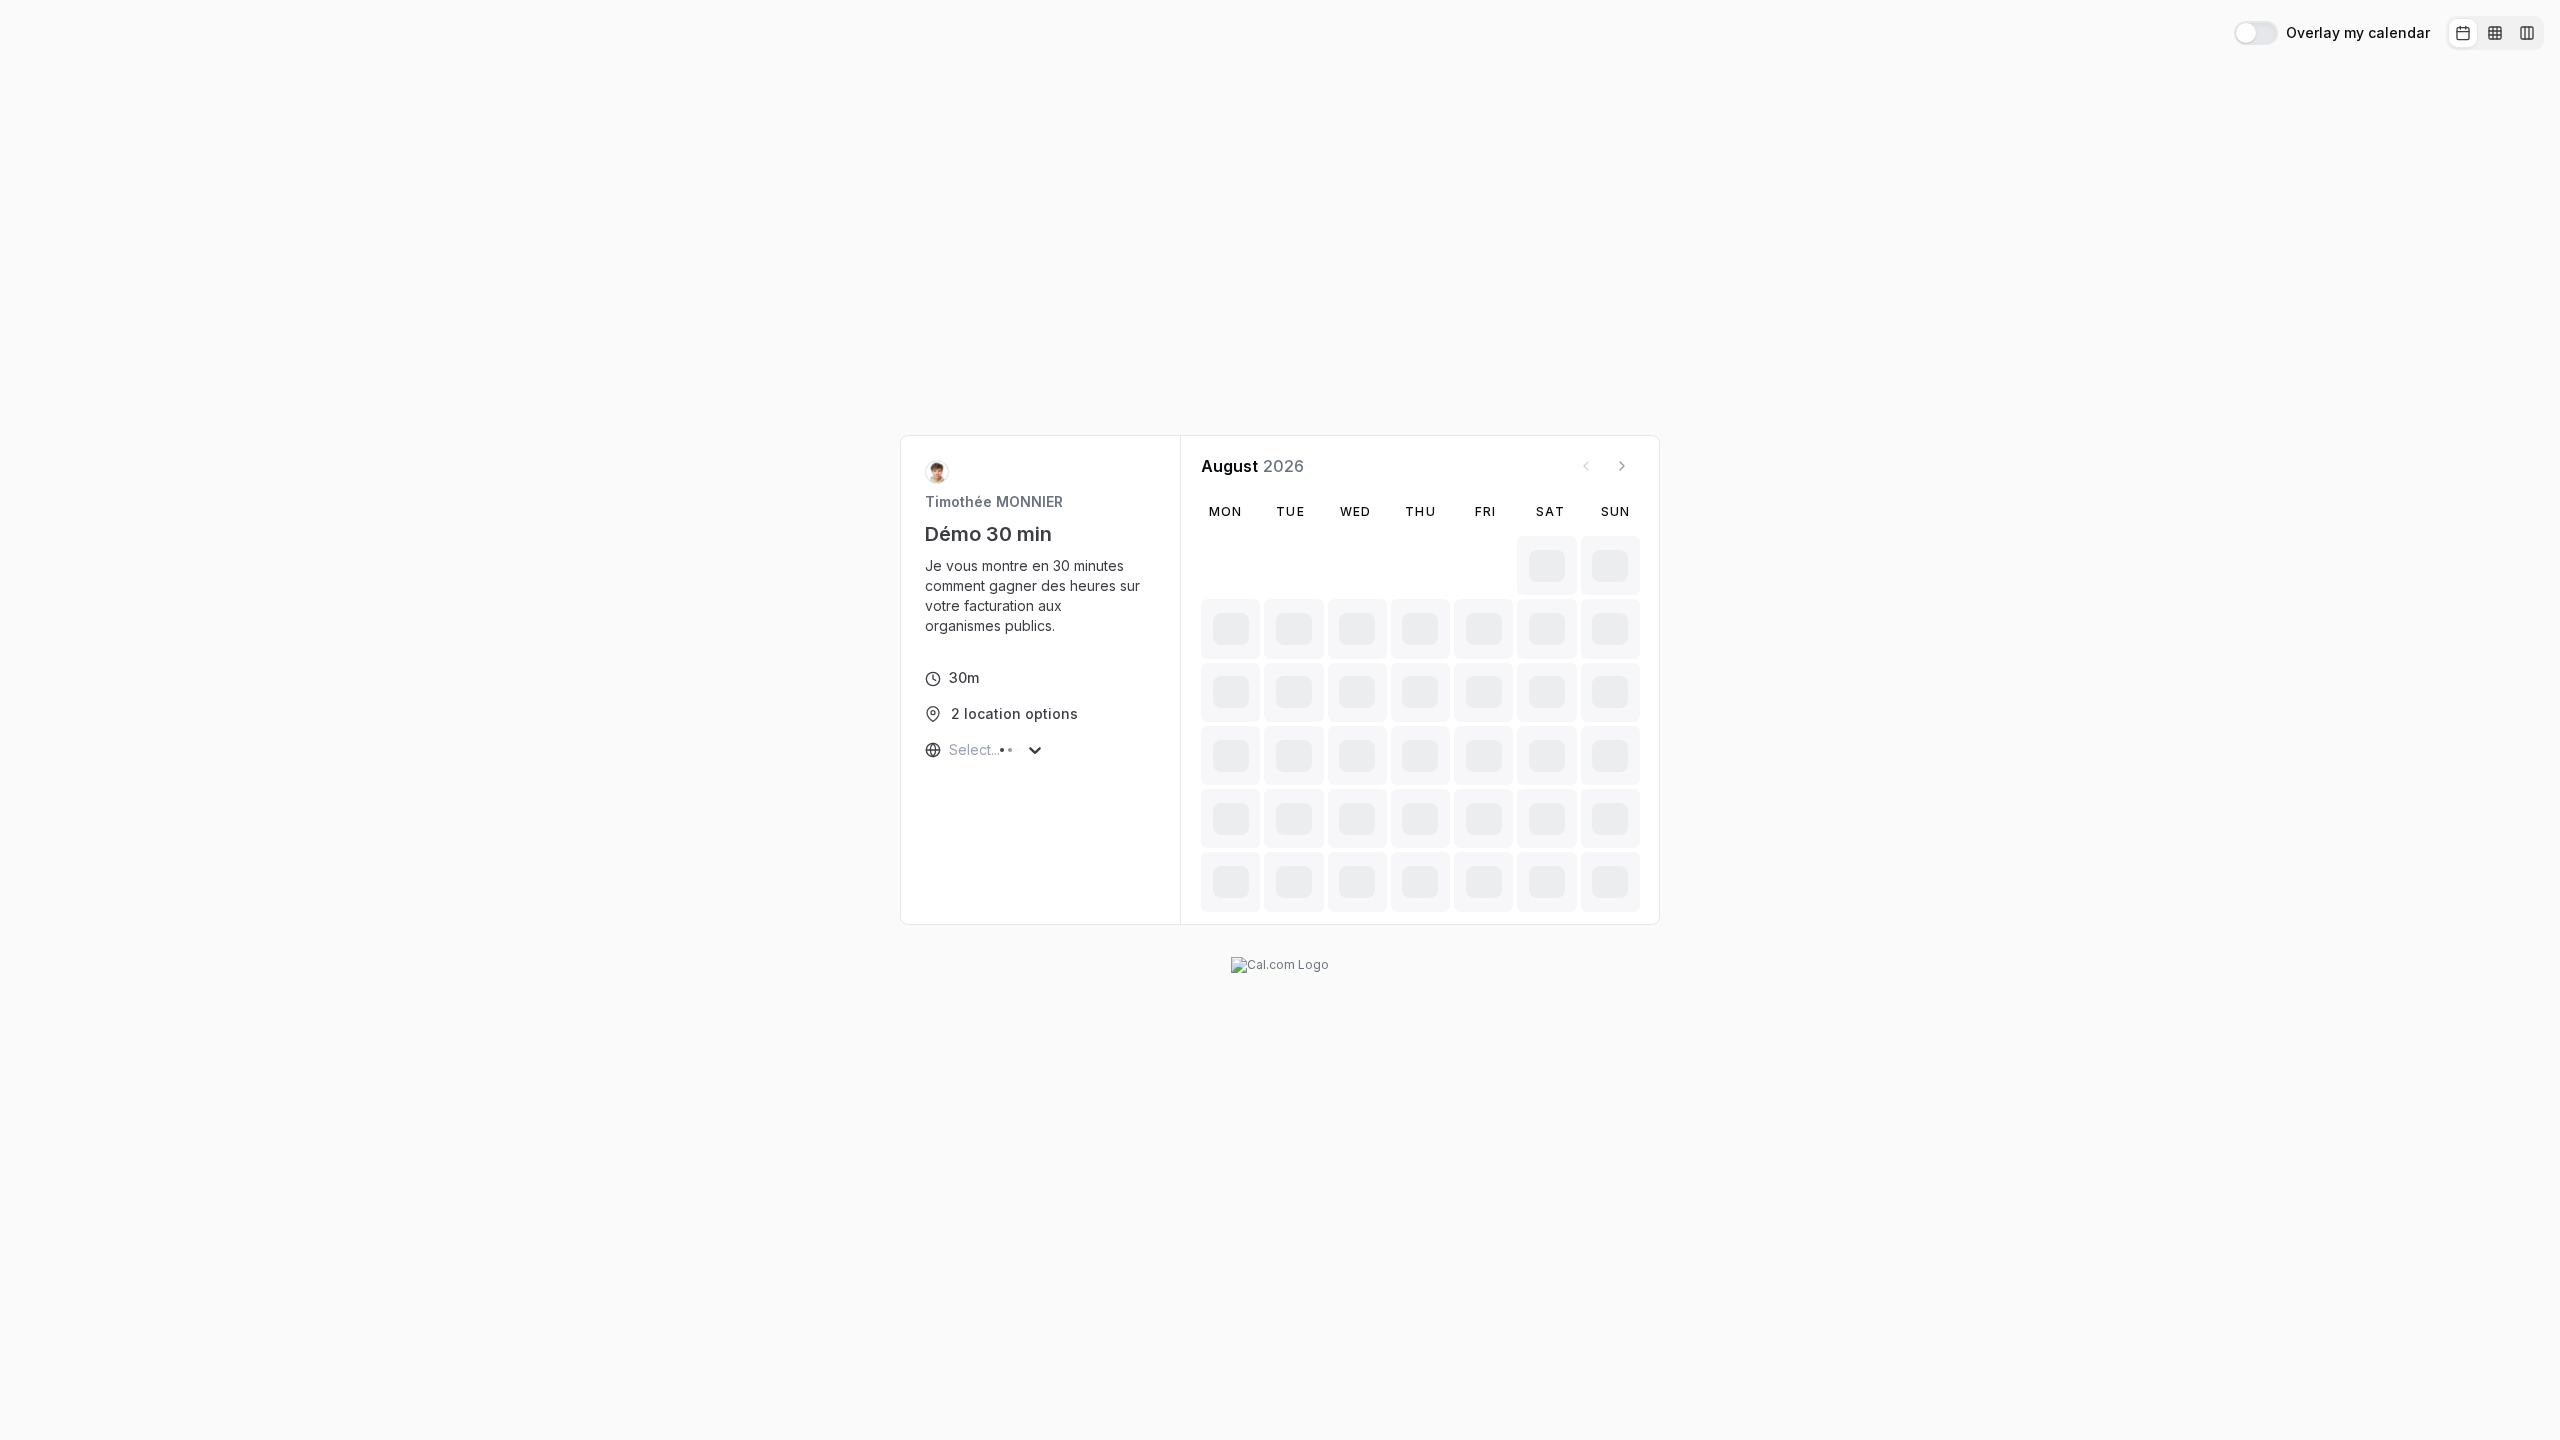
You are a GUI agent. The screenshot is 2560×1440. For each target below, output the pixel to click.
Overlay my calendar (2358, 33)
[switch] (2256, 33)
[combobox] (951, 750)
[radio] (2463, 33)
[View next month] (1622, 466)
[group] (2495, 33)
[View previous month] (1586, 466)
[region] (1041, 596)
